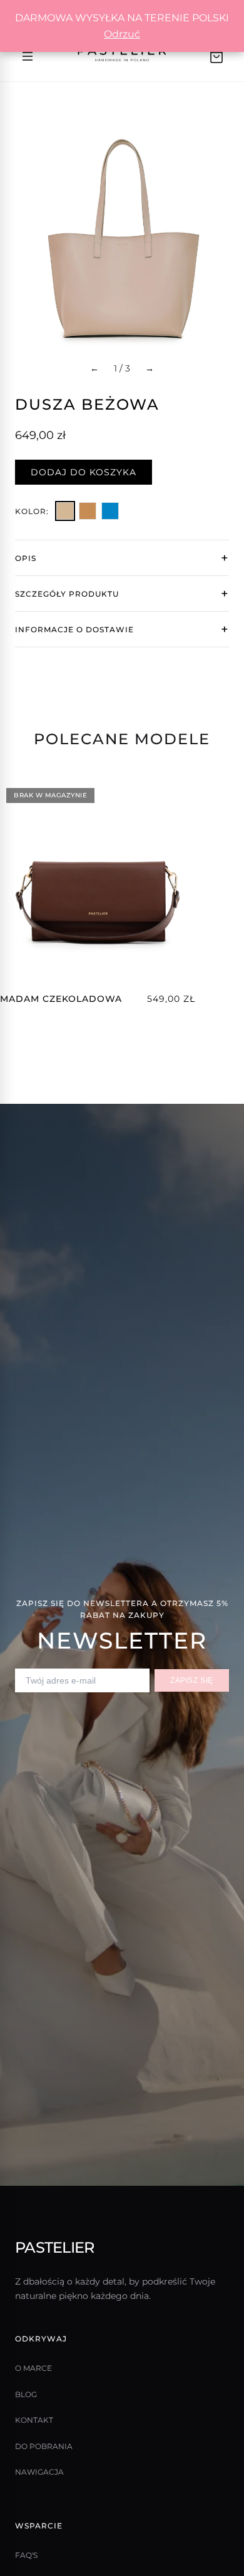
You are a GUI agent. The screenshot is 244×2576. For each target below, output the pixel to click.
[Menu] (28, 56)
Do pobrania (44, 2446)
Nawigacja (39, 2472)
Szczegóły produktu (67, 594)
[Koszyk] (216, 56)
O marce (33, 2368)
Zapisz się (192, 1680)
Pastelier (55, 2247)
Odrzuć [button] (122, 34)
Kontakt (34, 2420)
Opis (26, 558)
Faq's (26, 2555)
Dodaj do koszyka (84, 472)
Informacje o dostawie (74, 629)
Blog (26, 2394)
